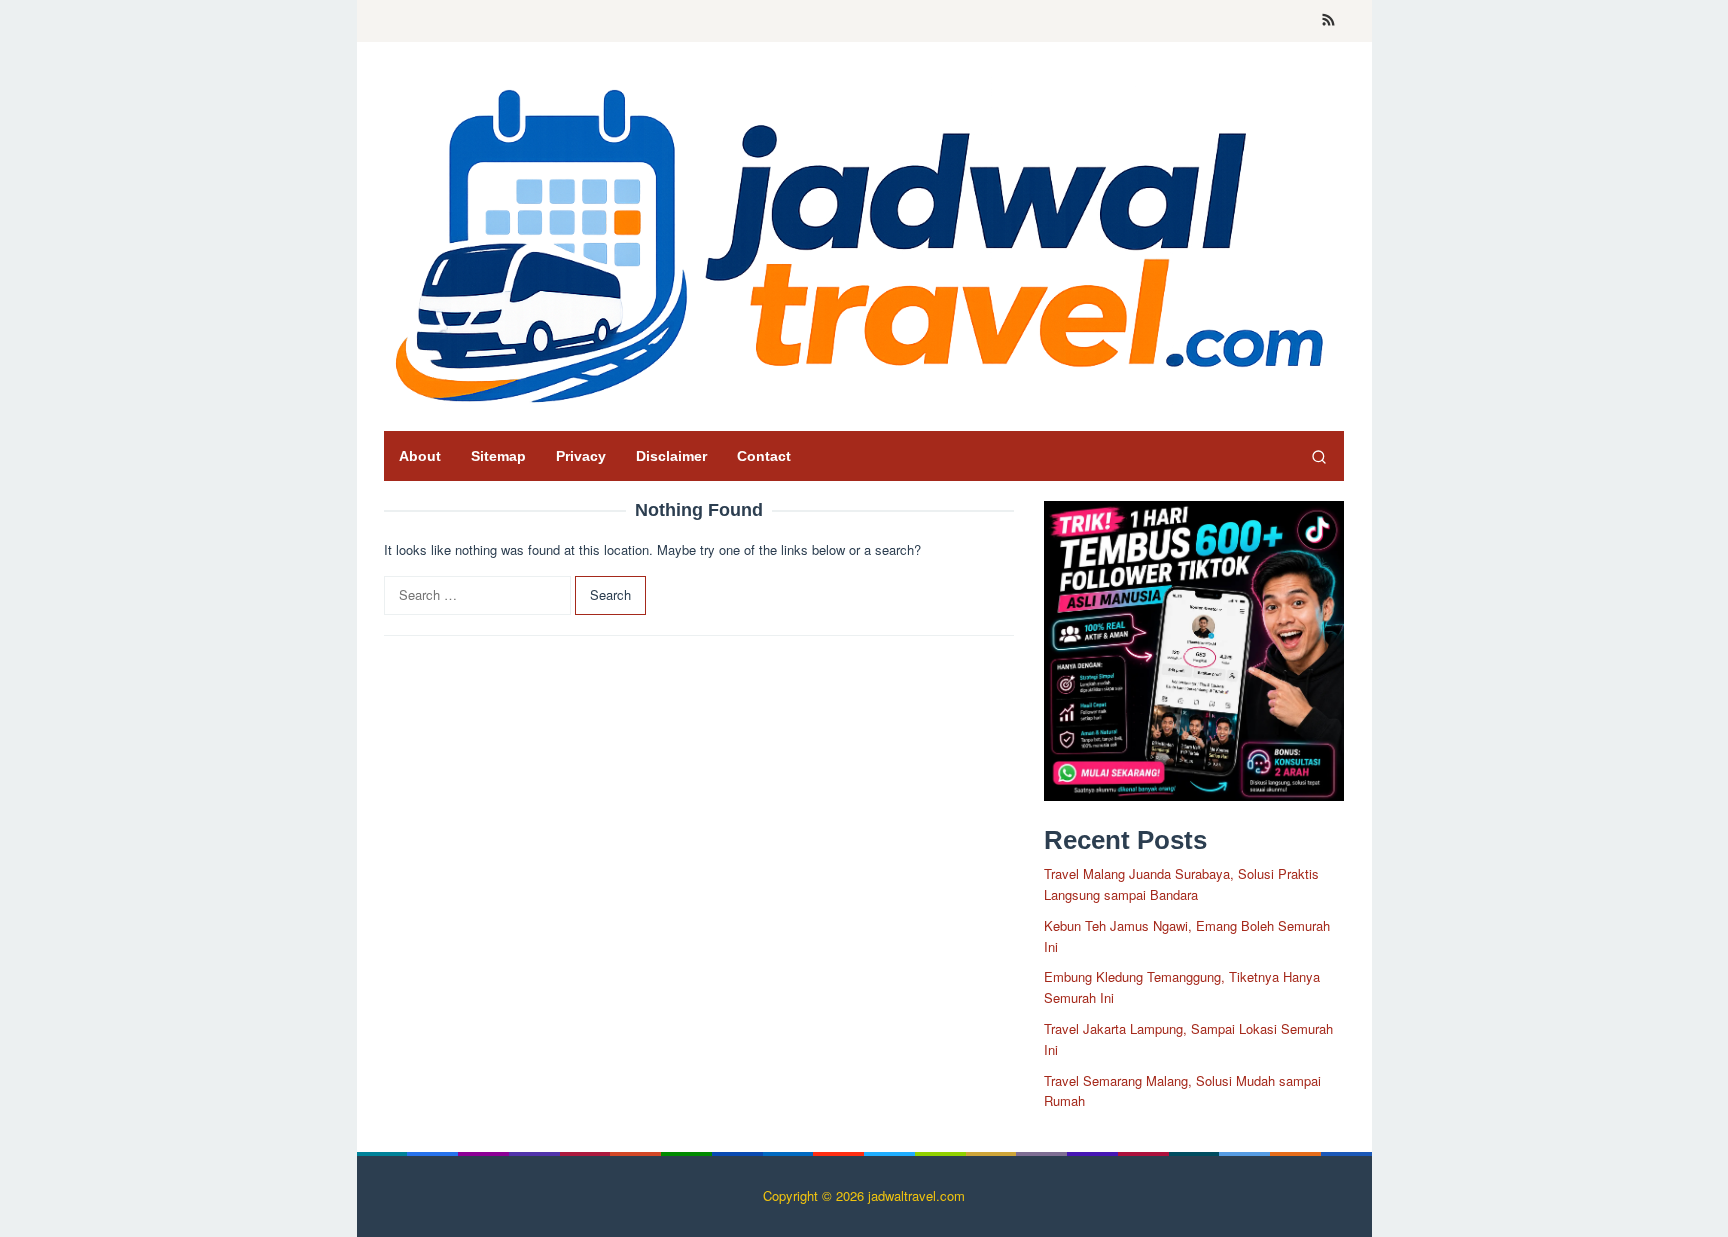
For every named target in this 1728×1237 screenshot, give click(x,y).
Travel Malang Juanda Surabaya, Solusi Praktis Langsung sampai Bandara (1181, 884)
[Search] (1319, 456)
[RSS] (1328, 21)
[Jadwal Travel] (864, 241)
